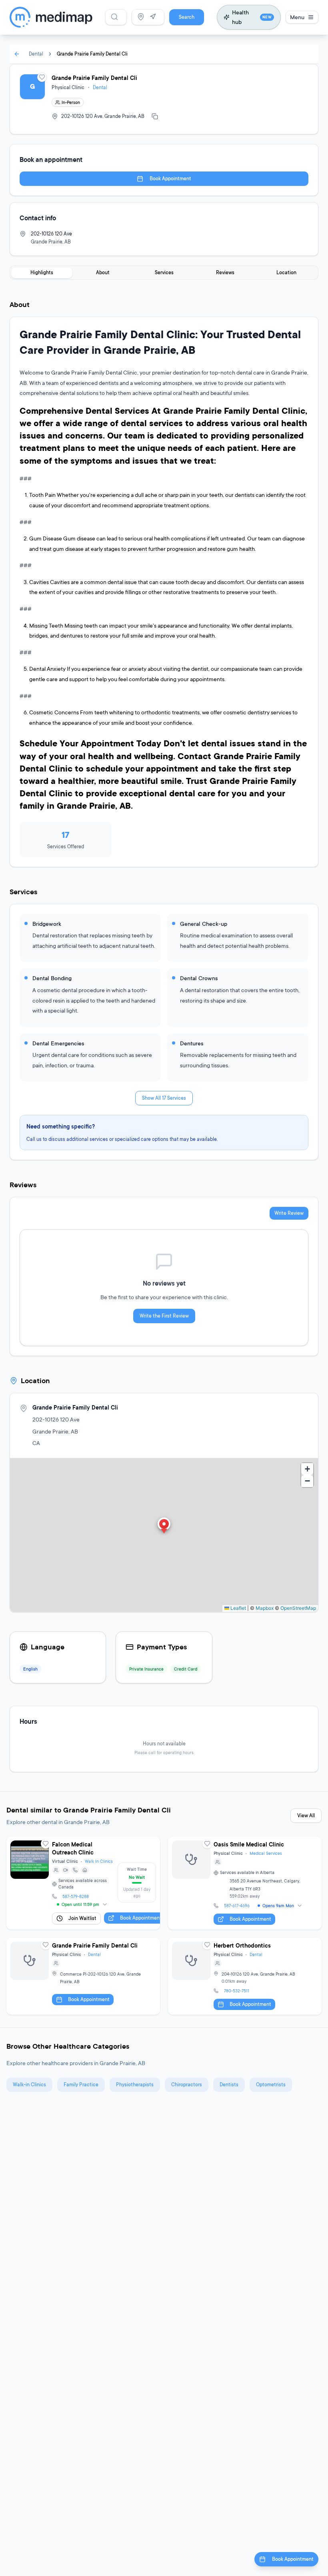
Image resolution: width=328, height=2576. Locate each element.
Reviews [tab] (225, 272)
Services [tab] (164, 272)
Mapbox (265, 1608)
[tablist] (164, 273)
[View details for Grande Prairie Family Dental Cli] (83, 1976)
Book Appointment (170, 178)
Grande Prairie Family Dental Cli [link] (92, 54)
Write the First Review (164, 1316)
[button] (164, 1526)
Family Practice (81, 2085)
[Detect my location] (153, 17)
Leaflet (238, 1608)
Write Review (289, 1213)
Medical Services (266, 1853)
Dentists (229, 2085)
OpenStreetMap (298, 1608)
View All (306, 1815)
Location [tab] (286, 272)
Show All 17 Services (164, 1098)
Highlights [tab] (42, 272)
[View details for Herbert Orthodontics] (245, 1976)
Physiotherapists (135, 2085)
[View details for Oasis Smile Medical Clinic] (245, 1883)
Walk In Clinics (99, 1861)
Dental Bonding (52, 978)
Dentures (192, 1043)
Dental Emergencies (58, 1043)
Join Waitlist (82, 1918)
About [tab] (103, 272)
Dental (36, 54)
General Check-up (204, 924)
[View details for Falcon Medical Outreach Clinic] (83, 1883)
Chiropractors (187, 2085)
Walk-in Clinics (29, 2085)
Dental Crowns (199, 978)
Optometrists (271, 2085)
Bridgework (47, 924)
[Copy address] (155, 116)
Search (187, 17)
